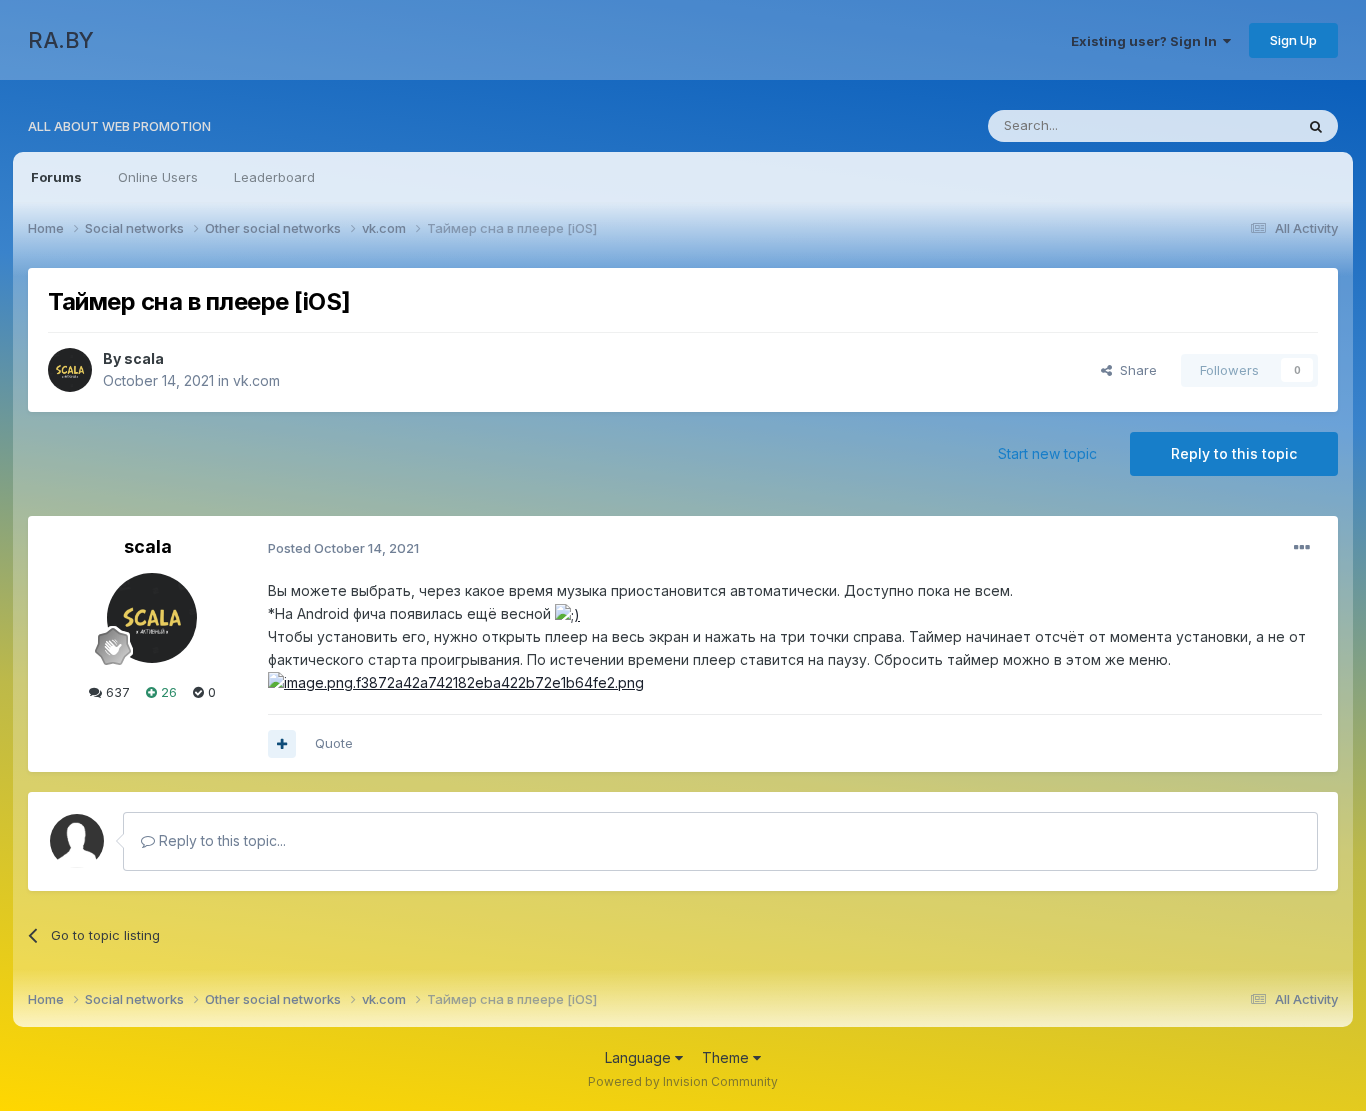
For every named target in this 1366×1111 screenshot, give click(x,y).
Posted (343, 548)
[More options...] (1302, 548)
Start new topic (1047, 453)
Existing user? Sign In (1147, 41)
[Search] (1316, 126)
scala (144, 358)
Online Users (158, 177)
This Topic (1235, 125)
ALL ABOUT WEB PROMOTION (119, 126)
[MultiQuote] (282, 744)
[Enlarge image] (567, 613)
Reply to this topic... (220, 840)
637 (116, 692)
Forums (56, 177)
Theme (727, 1057)
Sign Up (1293, 40)
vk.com (256, 380)
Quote (334, 743)
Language (640, 1057)
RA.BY (61, 40)
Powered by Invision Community (683, 1081)
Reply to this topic (1234, 453)
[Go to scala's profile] (70, 370)
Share (1134, 370)
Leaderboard (274, 177)
